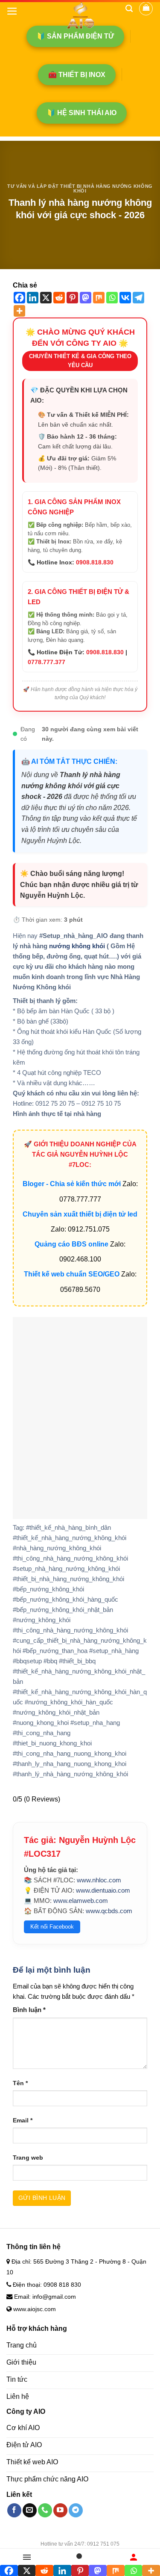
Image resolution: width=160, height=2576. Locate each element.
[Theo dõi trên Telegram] (76, 2510)
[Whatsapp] (112, 298)
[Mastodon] (86, 298)
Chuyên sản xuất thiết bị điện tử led (80, 1214)
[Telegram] (138, 298)
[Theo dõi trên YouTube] (60, 2510)
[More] (19, 311)
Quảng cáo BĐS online (71, 1244)
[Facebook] (19, 298)
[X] (46, 298)
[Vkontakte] (125, 298)
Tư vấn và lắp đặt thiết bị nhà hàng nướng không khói (80, 189)
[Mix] (99, 298)
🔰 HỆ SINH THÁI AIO (82, 113)
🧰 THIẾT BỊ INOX (77, 75)
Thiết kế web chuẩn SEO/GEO (72, 1274)
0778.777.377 (47, 662)
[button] (12, 11)
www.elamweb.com (81, 1901)
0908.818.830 (95, 562)
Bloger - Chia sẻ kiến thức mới (72, 1184)
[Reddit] (59, 298)
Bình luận (29, 2010)
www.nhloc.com (99, 1880)
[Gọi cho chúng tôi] (45, 2510)
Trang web (28, 2158)
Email (23, 2120)
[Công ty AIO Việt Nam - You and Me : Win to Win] (80, 15)
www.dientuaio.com (103, 1890)
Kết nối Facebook (52, 1927)
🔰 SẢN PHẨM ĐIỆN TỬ (75, 36)
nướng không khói (77, 946)
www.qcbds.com (109, 1911)
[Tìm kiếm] (129, 9)
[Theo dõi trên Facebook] (14, 2510)
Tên (20, 2083)
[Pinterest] (72, 298)
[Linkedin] (33, 298)
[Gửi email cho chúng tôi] (30, 2510)
